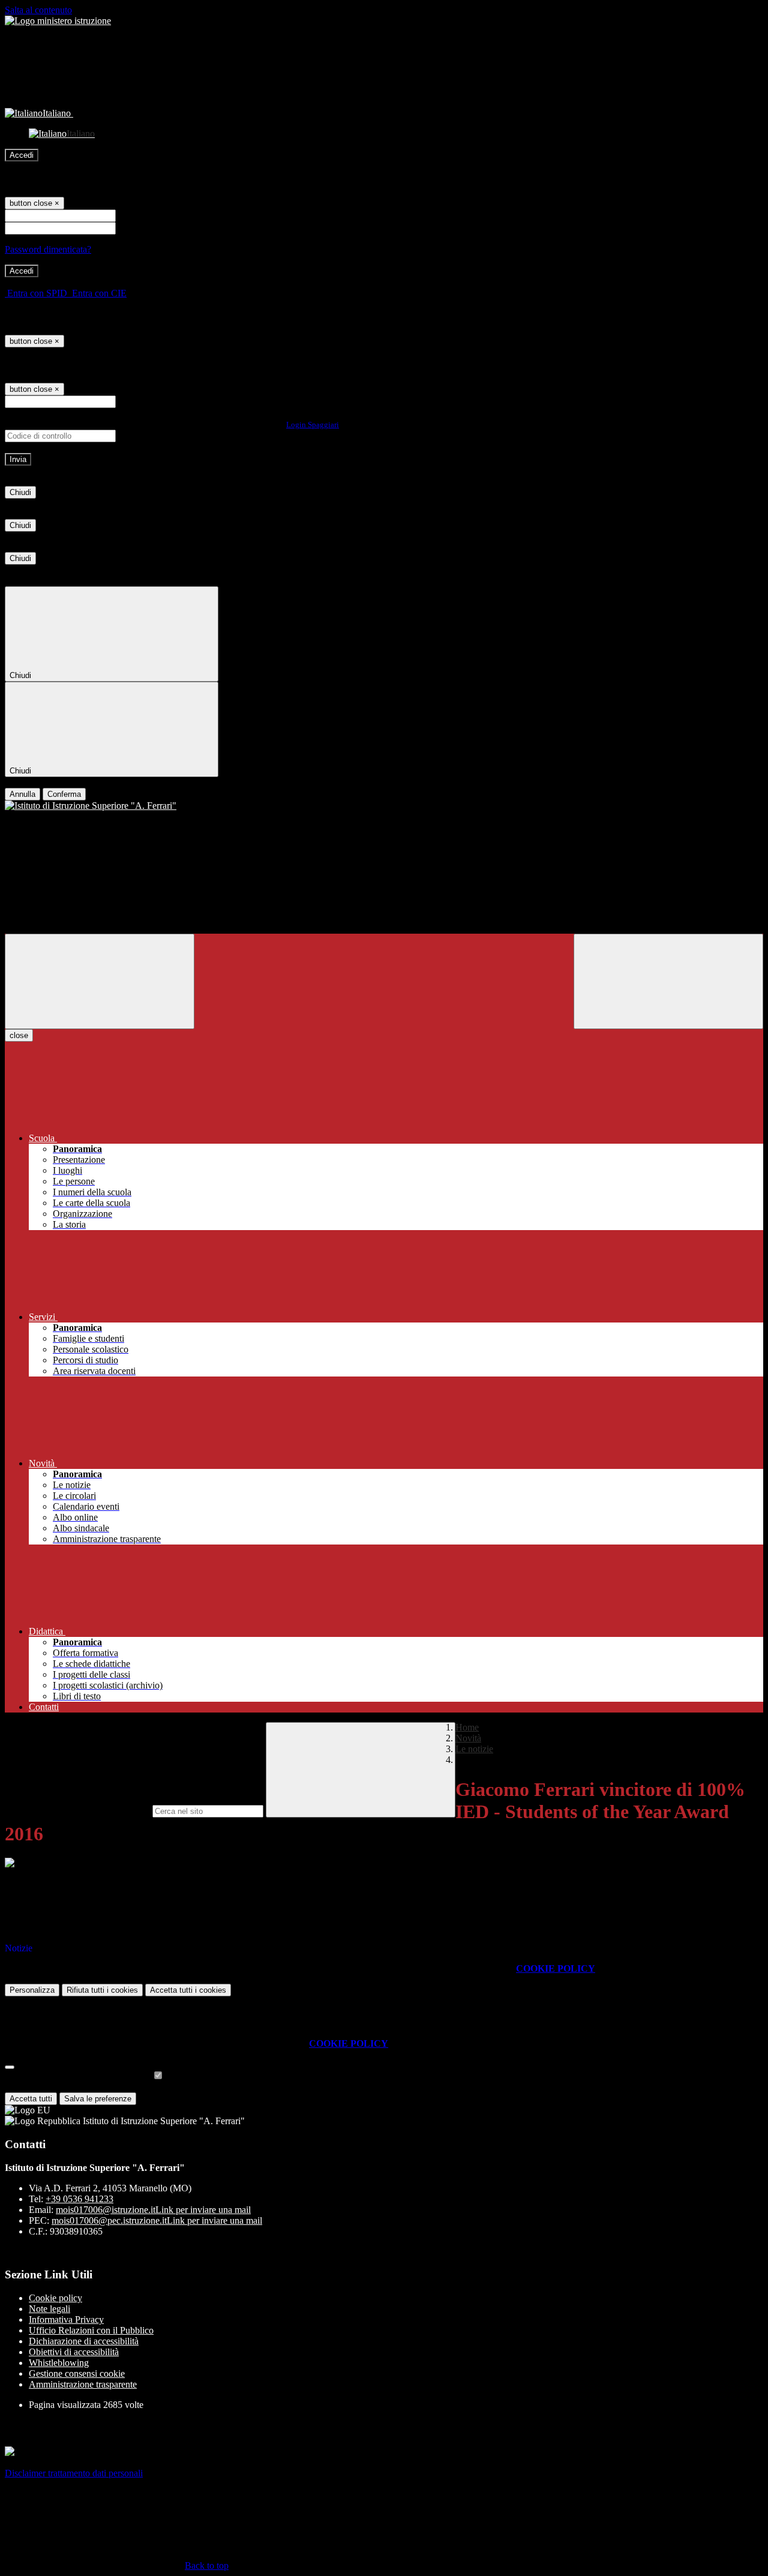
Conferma (64, 794)
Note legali (49, 2309)
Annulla (22, 794)
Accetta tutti (188, 1990)
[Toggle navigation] (100, 981)
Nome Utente (144, 215)
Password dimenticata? (48, 249)
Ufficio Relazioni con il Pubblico (91, 2330)
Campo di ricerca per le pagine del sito (77, 1811)
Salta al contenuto (38, 10)
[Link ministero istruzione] (58, 21)
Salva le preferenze (98, 2099)
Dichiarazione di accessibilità (84, 2341)
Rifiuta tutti (102, 1990)
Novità (468, 1738)
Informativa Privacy (66, 2319)
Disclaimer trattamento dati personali (74, 2473)
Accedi (22, 155)
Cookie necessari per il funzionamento (78, 2076)
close (19, 1035)
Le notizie (474, 1749)
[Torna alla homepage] (384, 806)
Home (467, 1727)
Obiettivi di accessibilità (74, 2352)
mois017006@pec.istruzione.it (157, 2220)
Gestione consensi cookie (77, 2373)
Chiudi (20, 492)
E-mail (131, 401)
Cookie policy (55, 2298)
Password (136, 228)
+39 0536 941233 (79, 2199)
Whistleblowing (59, 2363)
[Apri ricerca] (668, 981)
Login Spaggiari (313, 425)
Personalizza (32, 1990)
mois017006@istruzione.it (153, 2210)
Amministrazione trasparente (83, 2384)
